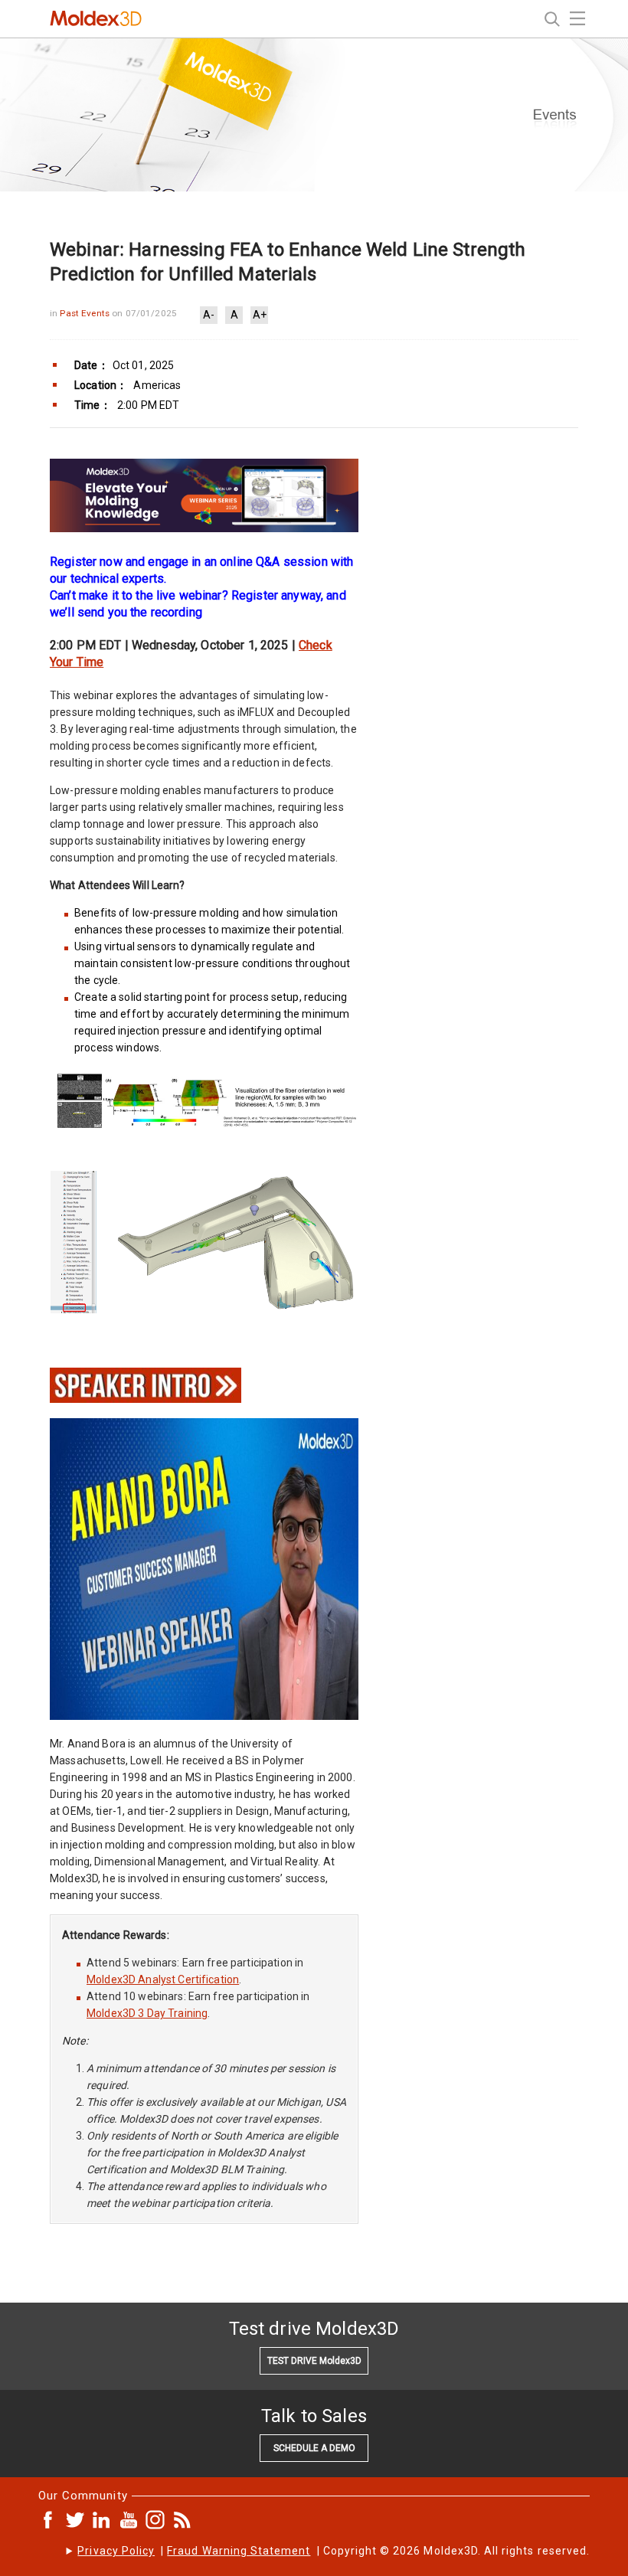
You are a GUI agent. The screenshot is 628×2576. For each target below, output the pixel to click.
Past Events (86, 313)
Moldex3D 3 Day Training (147, 2013)
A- (209, 315)
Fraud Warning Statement (239, 2551)
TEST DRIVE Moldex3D (314, 2361)
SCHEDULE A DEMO (314, 2448)
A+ (260, 315)
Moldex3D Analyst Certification (163, 1979)
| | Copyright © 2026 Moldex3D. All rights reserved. (334, 2551)
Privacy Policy (116, 2551)
